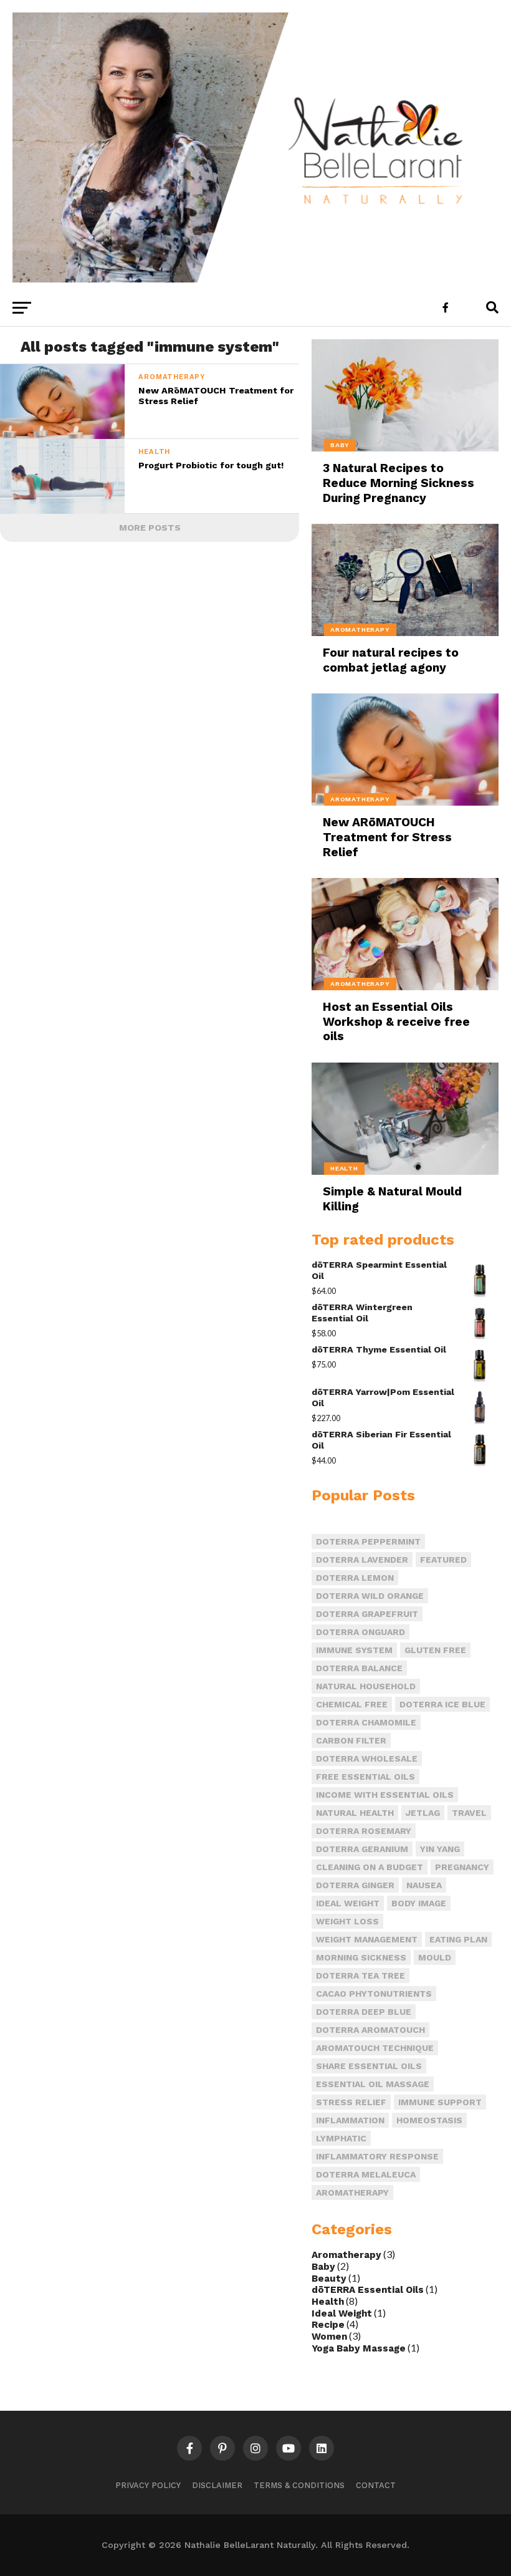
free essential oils (365, 1777)
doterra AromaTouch (370, 2030)
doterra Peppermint (368, 1541)
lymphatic (341, 2138)
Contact (376, 2485)
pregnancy (462, 1867)
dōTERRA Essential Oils (368, 2290)
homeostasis (429, 2120)
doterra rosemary (364, 1831)
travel (469, 1813)
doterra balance (359, 1668)
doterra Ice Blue (442, 1704)
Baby (323, 2267)
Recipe (328, 2325)
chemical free (352, 1704)
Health (328, 2302)
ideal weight (348, 1903)
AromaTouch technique (375, 2048)
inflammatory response (377, 2156)
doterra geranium (362, 1849)
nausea (424, 1885)
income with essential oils (385, 1795)
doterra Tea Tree (361, 1975)
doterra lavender (362, 1560)
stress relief (351, 2102)
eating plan (458, 1939)
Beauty (329, 2279)
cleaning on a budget (370, 1867)
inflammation (350, 2120)
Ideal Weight (342, 2313)
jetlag (423, 1813)
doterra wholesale (367, 1758)
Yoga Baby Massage (359, 2348)
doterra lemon (355, 1578)
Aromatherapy (346, 2255)
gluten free (435, 1650)
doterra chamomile (366, 1722)
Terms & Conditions (299, 2485)
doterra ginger (355, 1885)
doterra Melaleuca (366, 2174)
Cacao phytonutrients (374, 1994)
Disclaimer (217, 2485)
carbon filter (351, 1740)
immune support (440, 2102)
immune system (354, 1650)
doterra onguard (361, 1632)
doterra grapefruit (367, 1614)
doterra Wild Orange (370, 1596)
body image (419, 1903)
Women (329, 2337)
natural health (355, 1813)
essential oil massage (373, 2084)
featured (443, 1560)
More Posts (150, 528)
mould (435, 1957)
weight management (367, 1939)
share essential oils (369, 2066)
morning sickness (361, 1957)
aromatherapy (352, 2192)
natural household (366, 1686)
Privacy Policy (148, 2485)
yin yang (440, 1849)
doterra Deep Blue (364, 2012)
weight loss (347, 1921)
